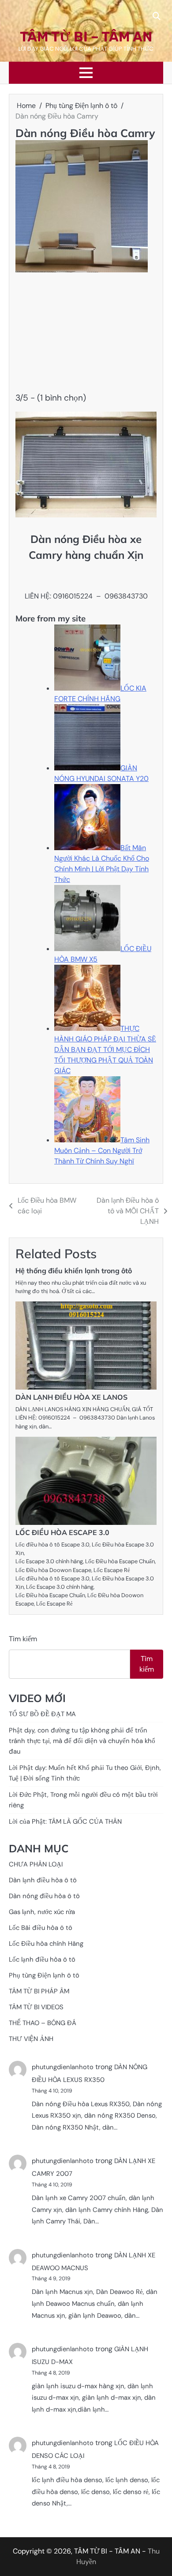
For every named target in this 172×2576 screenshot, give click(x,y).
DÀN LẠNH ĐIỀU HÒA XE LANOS (71, 1397)
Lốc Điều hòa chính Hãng (46, 1944)
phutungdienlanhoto (63, 2067)
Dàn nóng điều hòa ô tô (44, 1896)
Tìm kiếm (23, 1639)
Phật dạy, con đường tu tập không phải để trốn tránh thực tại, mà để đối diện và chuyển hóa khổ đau (82, 1741)
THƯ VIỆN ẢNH (31, 2039)
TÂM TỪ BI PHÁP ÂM (39, 1991)
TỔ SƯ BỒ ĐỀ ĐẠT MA (42, 1714)
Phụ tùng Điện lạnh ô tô (44, 1975)
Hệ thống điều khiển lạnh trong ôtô (74, 1271)
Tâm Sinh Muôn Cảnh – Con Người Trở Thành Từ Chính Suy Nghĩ (102, 1150)
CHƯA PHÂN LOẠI (36, 1864)
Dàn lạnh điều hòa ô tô (43, 1880)
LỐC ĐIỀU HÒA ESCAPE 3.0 (62, 1532)
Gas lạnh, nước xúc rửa (42, 1912)
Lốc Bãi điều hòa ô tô (41, 1928)
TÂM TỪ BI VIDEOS (36, 2007)
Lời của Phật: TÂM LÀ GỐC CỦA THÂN (65, 1821)
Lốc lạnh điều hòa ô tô (42, 1959)
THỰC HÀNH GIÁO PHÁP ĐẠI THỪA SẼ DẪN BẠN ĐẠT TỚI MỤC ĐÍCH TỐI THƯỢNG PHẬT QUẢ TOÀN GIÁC (105, 1050)
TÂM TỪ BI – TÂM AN (86, 37)
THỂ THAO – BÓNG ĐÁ (43, 2023)
